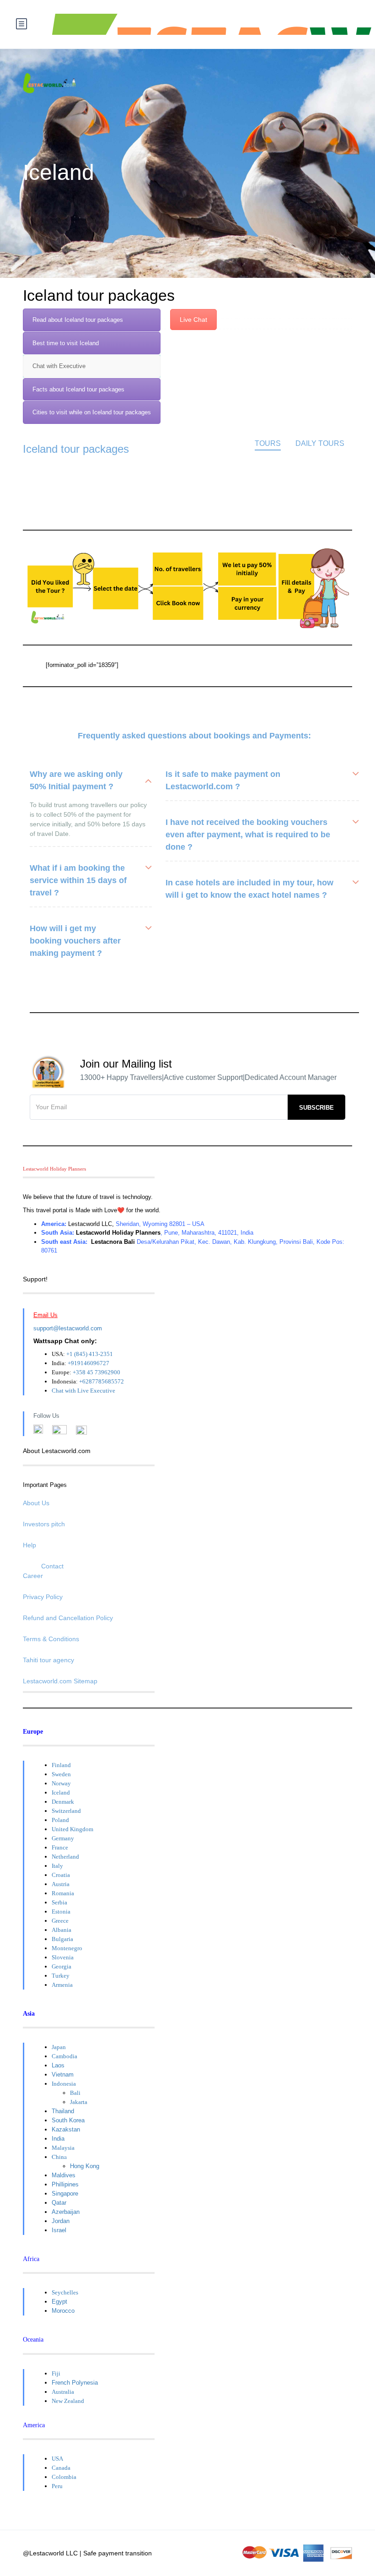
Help (29, 1545)
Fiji (56, 2373)
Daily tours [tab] (320, 443)
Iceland (61, 1792)
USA (57, 2459)
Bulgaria (62, 1939)
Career (33, 1576)
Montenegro (67, 1948)
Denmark (63, 1802)
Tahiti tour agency (48, 1660)
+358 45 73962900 (96, 1372)
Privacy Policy (43, 1597)
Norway (61, 1783)
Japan (59, 2047)
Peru (57, 2486)
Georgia (62, 1966)
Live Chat (193, 320)
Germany (63, 1838)
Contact (52, 1566)
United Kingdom (72, 1829)
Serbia (59, 1902)
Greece (60, 1921)
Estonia (61, 1912)
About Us (36, 1503)
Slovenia (63, 1957)
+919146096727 (88, 1363)
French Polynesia (75, 2383)
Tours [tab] (268, 443)
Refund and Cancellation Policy (68, 1618)
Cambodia (64, 2056)
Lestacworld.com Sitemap (60, 1681)
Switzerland (66, 1811)
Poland (60, 1820)
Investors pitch (44, 1524)
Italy (57, 1866)
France (60, 1847)
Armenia (62, 1985)
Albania (62, 1930)
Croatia (61, 1875)
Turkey (61, 1976)
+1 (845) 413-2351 (90, 1354)
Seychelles (65, 2292)
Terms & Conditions (51, 1639)
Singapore (65, 2194)
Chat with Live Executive (83, 1391)
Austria (61, 1884)
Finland (61, 1765)
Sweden (61, 1774)
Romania (63, 1893)
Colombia (64, 2477)
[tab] (92, 320)
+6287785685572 (102, 1381)
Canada (61, 2468)
